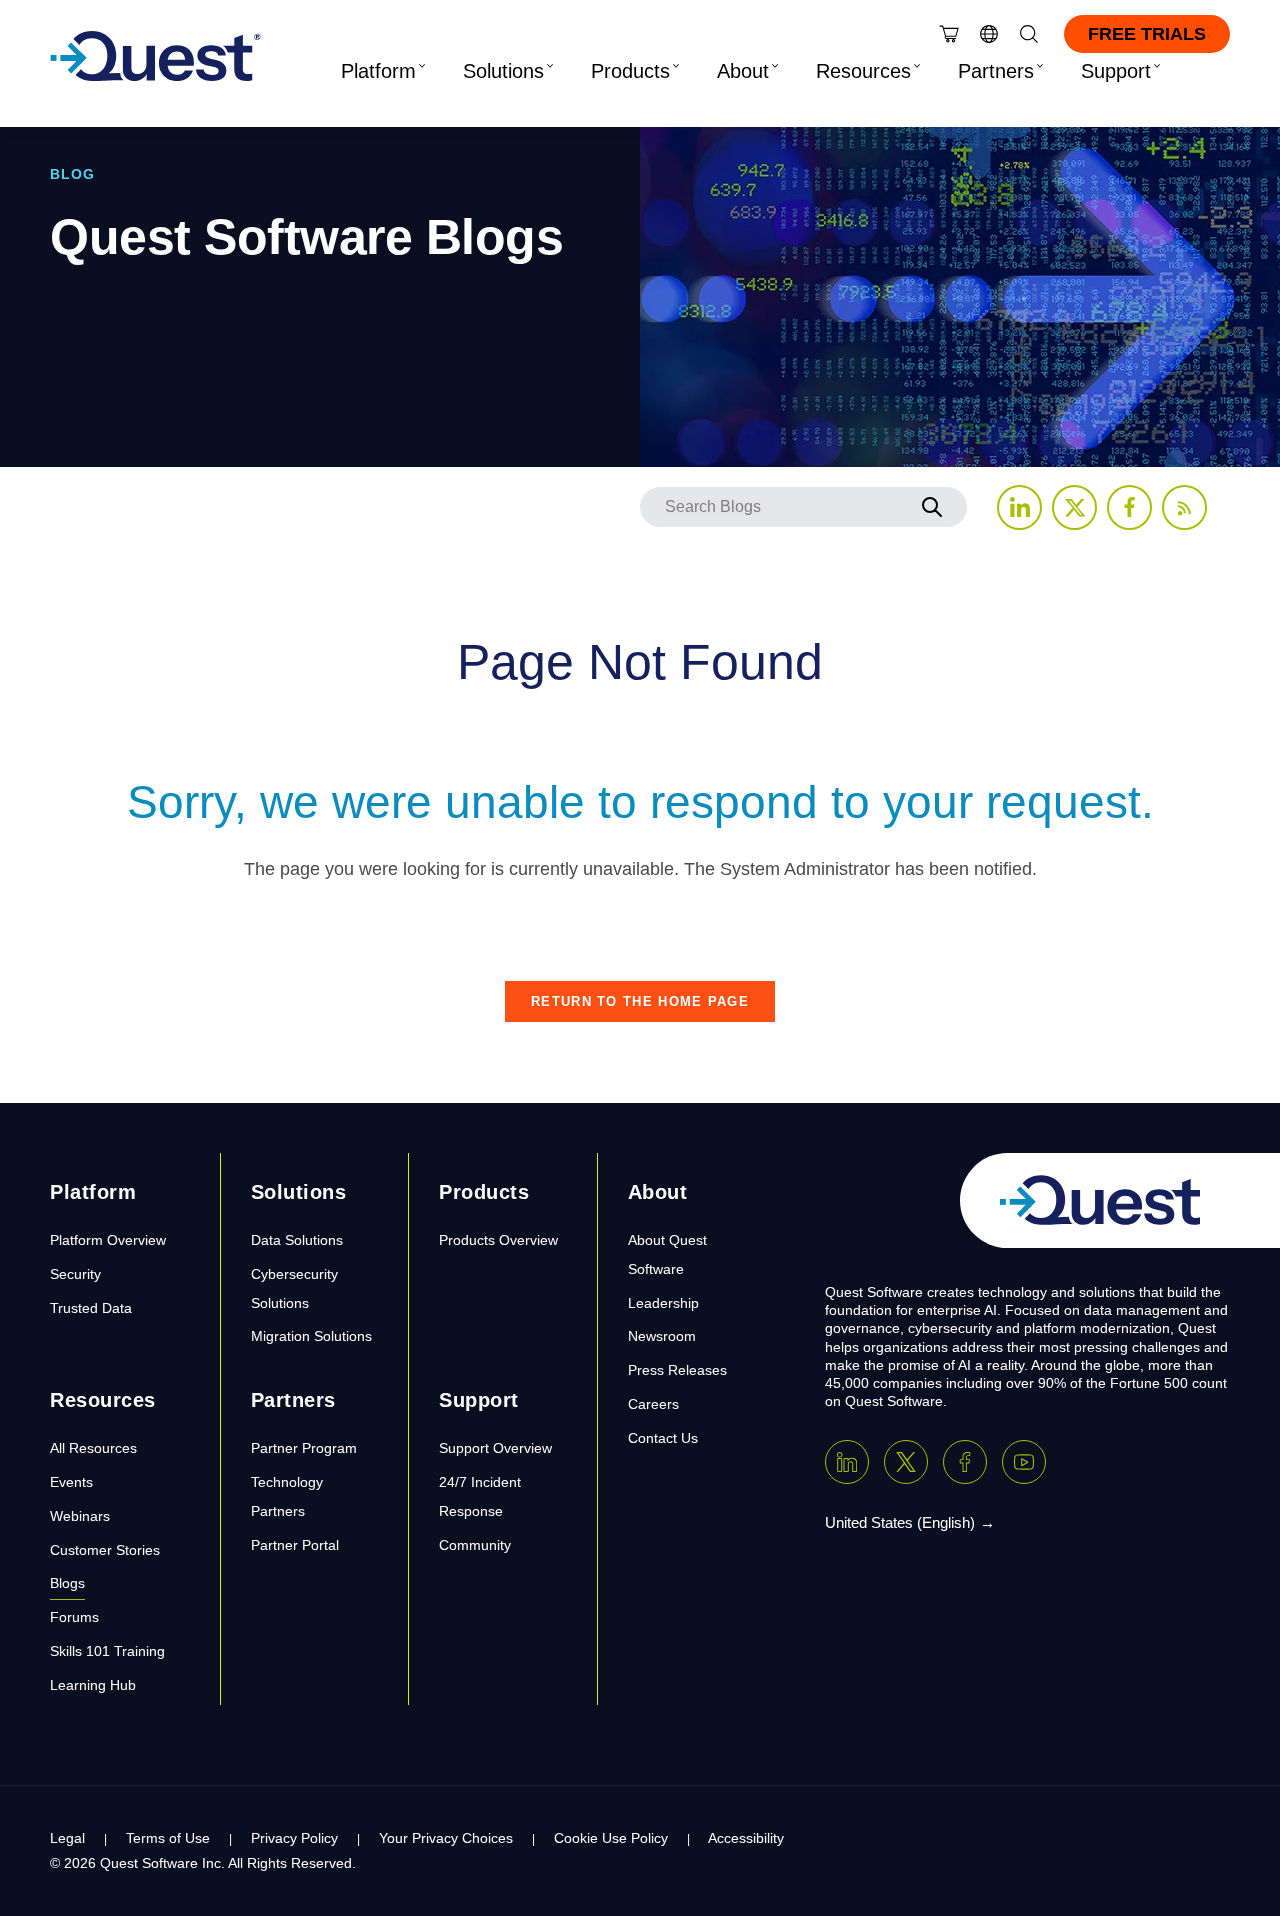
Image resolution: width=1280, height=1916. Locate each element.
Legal (67, 1838)
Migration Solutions (311, 1336)
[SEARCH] (932, 507)
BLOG (72, 174)
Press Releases (677, 1370)
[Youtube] (1024, 1462)
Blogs (67, 1583)
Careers (653, 1404)
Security (75, 1274)
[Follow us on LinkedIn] (1019, 507)
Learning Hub (93, 1685)
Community (475, 1545)
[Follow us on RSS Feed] (1184, 507)
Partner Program (304, 1448)
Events (71, 1482)
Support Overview (495, 1448)
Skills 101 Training (107, 1651)
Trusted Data (91, 1308)
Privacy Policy (294, 1838)
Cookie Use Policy (611, 1838)
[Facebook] (965, 1462)
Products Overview (498, 1240)
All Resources (93, 1448)
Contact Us (663, 1438)
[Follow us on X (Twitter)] (1074, 507)
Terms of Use (168, 1838)
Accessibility (746, 1838)
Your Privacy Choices (446, 1838)
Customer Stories (105, 1550)
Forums (74, 1617)
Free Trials (1147, 34)
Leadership (663, 1303)
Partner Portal (295, 1545)
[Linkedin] (847, 1462)
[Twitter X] (906, 1462)
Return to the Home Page (640, 1001)
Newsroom (662, 1336)
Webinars (80, 1516)
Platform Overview (108, 1240)
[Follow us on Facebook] (1129, 507)
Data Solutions (297, 1240)
